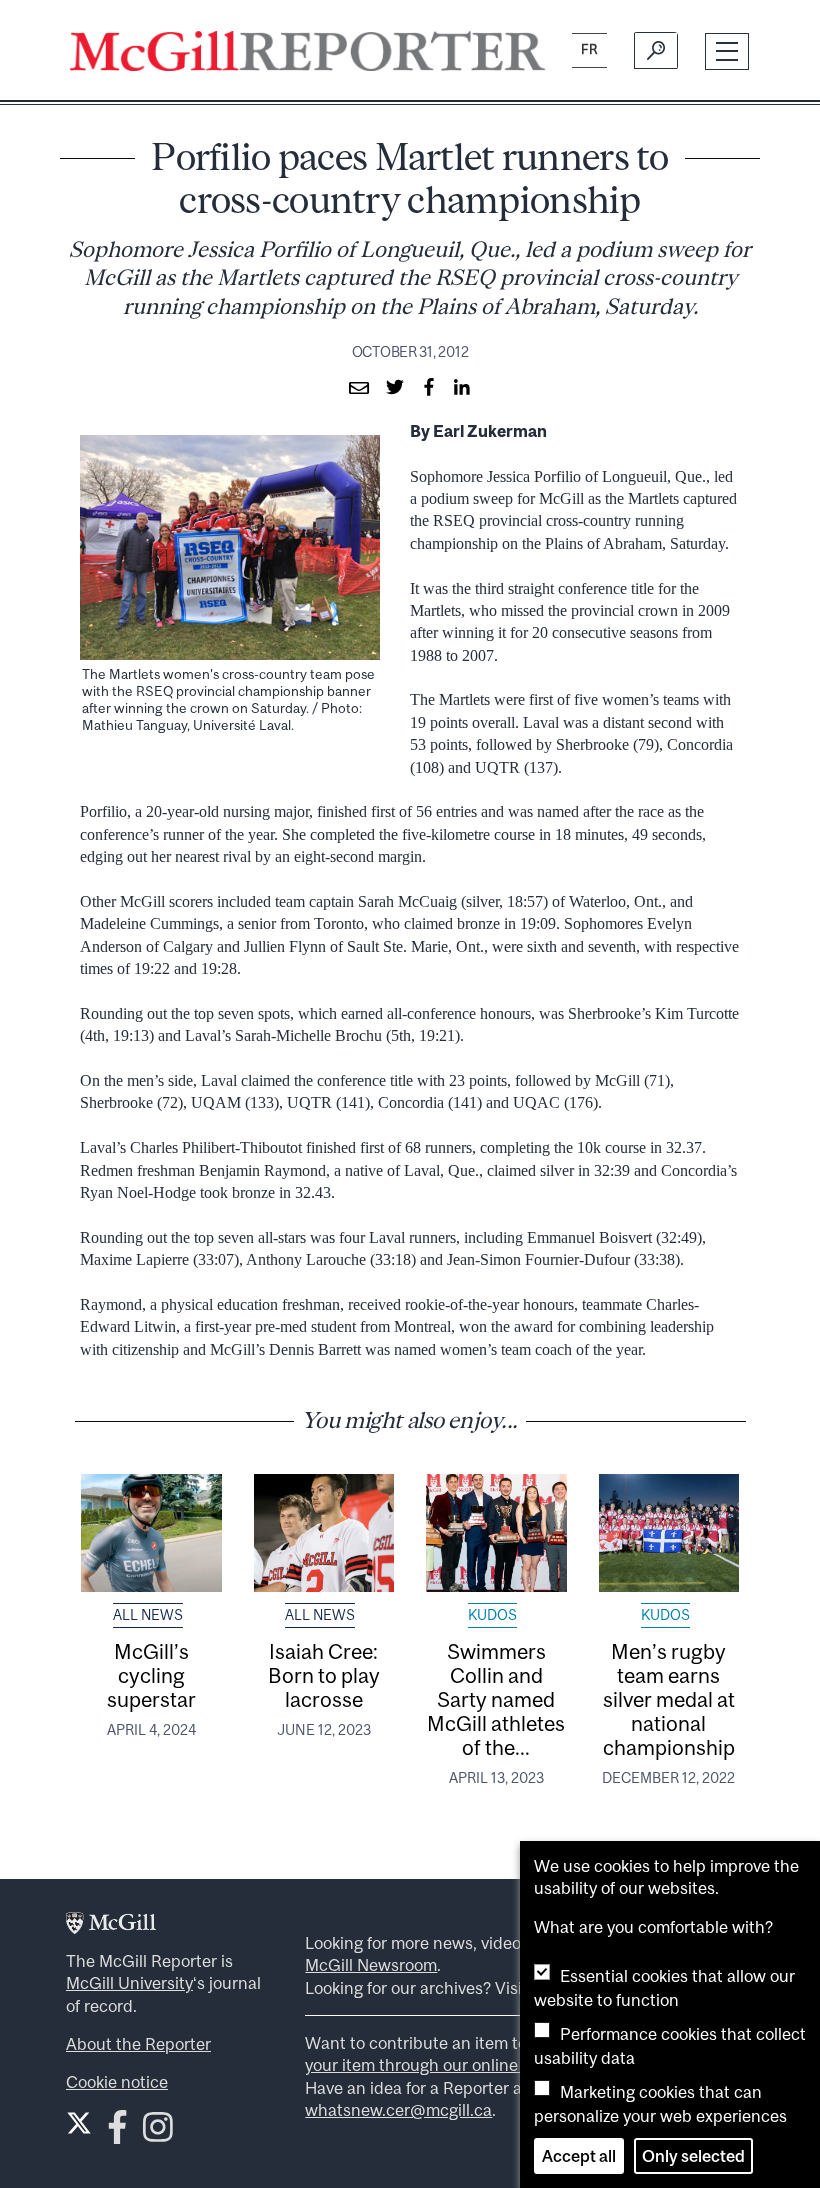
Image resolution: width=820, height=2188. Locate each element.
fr (589, 49)
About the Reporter (138, 2044)
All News (148, 1615)
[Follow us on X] (79, 2123)
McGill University (129, 1983)
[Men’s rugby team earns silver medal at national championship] (669, 1533)
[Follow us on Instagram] (158, 2133)
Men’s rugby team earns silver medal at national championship (669, 1699)
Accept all (579, 2156)
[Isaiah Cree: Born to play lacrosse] (324, 1533)
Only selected (693, 2156)
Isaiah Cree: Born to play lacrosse (324, 1675)
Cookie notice (117, 2082)
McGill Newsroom (371, 1965)
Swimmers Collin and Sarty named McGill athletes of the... (496, 1699)
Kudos (492, 1615)
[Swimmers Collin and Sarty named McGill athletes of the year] (496, 1533)
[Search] (655, 51)
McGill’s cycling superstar (151, 1675)
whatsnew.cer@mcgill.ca (398, 2110)
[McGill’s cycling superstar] (151, 1533)
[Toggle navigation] (727, 51)
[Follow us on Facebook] (117, 2133)
